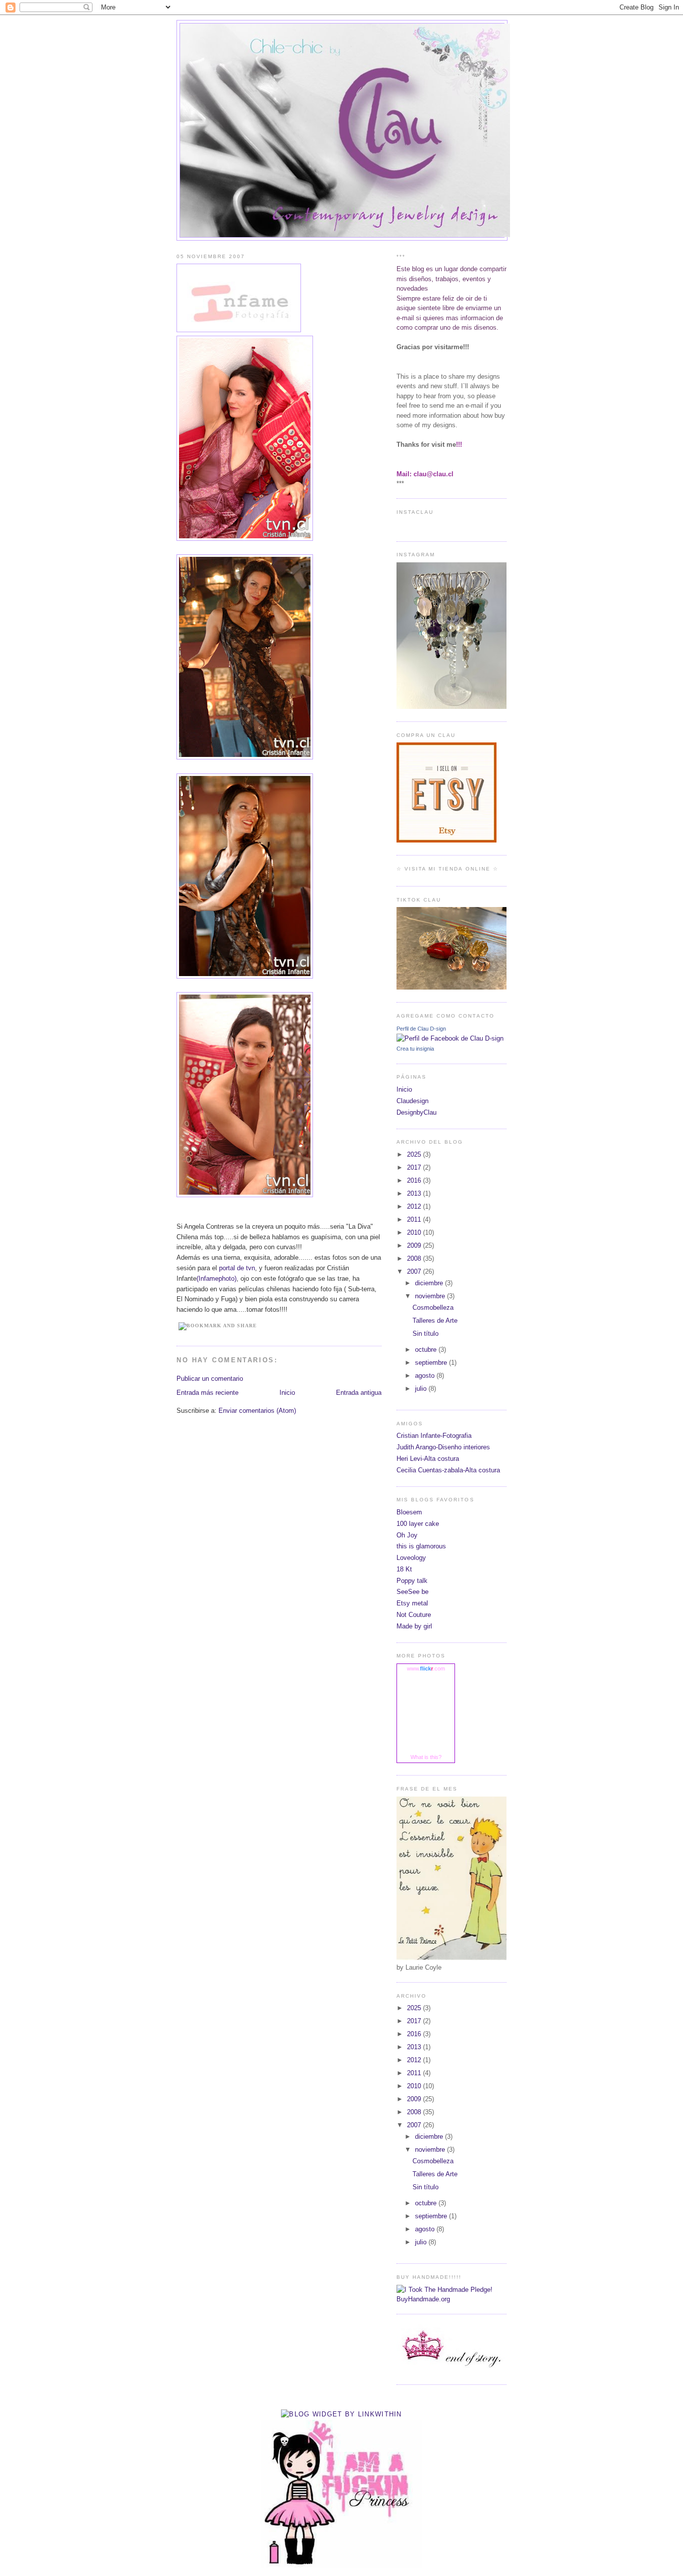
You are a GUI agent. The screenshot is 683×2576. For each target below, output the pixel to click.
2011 (415, 1219)
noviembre (431, 1296)
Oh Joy (407, 1535)
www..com (426, 1668)
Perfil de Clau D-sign (421, 1029)
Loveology (411, 1558)
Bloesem (409, 1512)
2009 (415, 1245)
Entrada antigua (359, 1393)
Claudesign (412, 1101)
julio (422, 1389)
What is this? (426, 1757)
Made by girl (414, 1626)
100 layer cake (418, 1524)
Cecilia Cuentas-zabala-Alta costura (448, 1470)
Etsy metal (412, 1603)
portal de (237, 1268)
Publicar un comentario (210, 1379)
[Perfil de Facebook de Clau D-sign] (450, 1038)
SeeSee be (412, 1592)
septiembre (432, 1363)
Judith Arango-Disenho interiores (443, 1447)
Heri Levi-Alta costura (428, 1459)
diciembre (430, 1283)
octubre (427, 1350)
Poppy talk (412, 1581)
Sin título (425, 1334)
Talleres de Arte (435, 1321)
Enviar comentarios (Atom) (257, 1411)
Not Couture (414, 1615)
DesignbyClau (416, 1112)
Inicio (287, 1393)
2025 (415, 1154)
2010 (415, 1232)
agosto (426, 1376)
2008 (415, 1258)
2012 (415, 1206)
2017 (415, 1167)
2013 (415, 1193)
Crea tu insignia (415, 1049)
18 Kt (404, 1569)
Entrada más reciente (207, 1393)
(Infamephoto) (216, 1278)
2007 (415, 1271)
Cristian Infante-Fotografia (434, 1436)
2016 (415, 1180)
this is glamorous (421, 1546)
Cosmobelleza (433, 1308)
